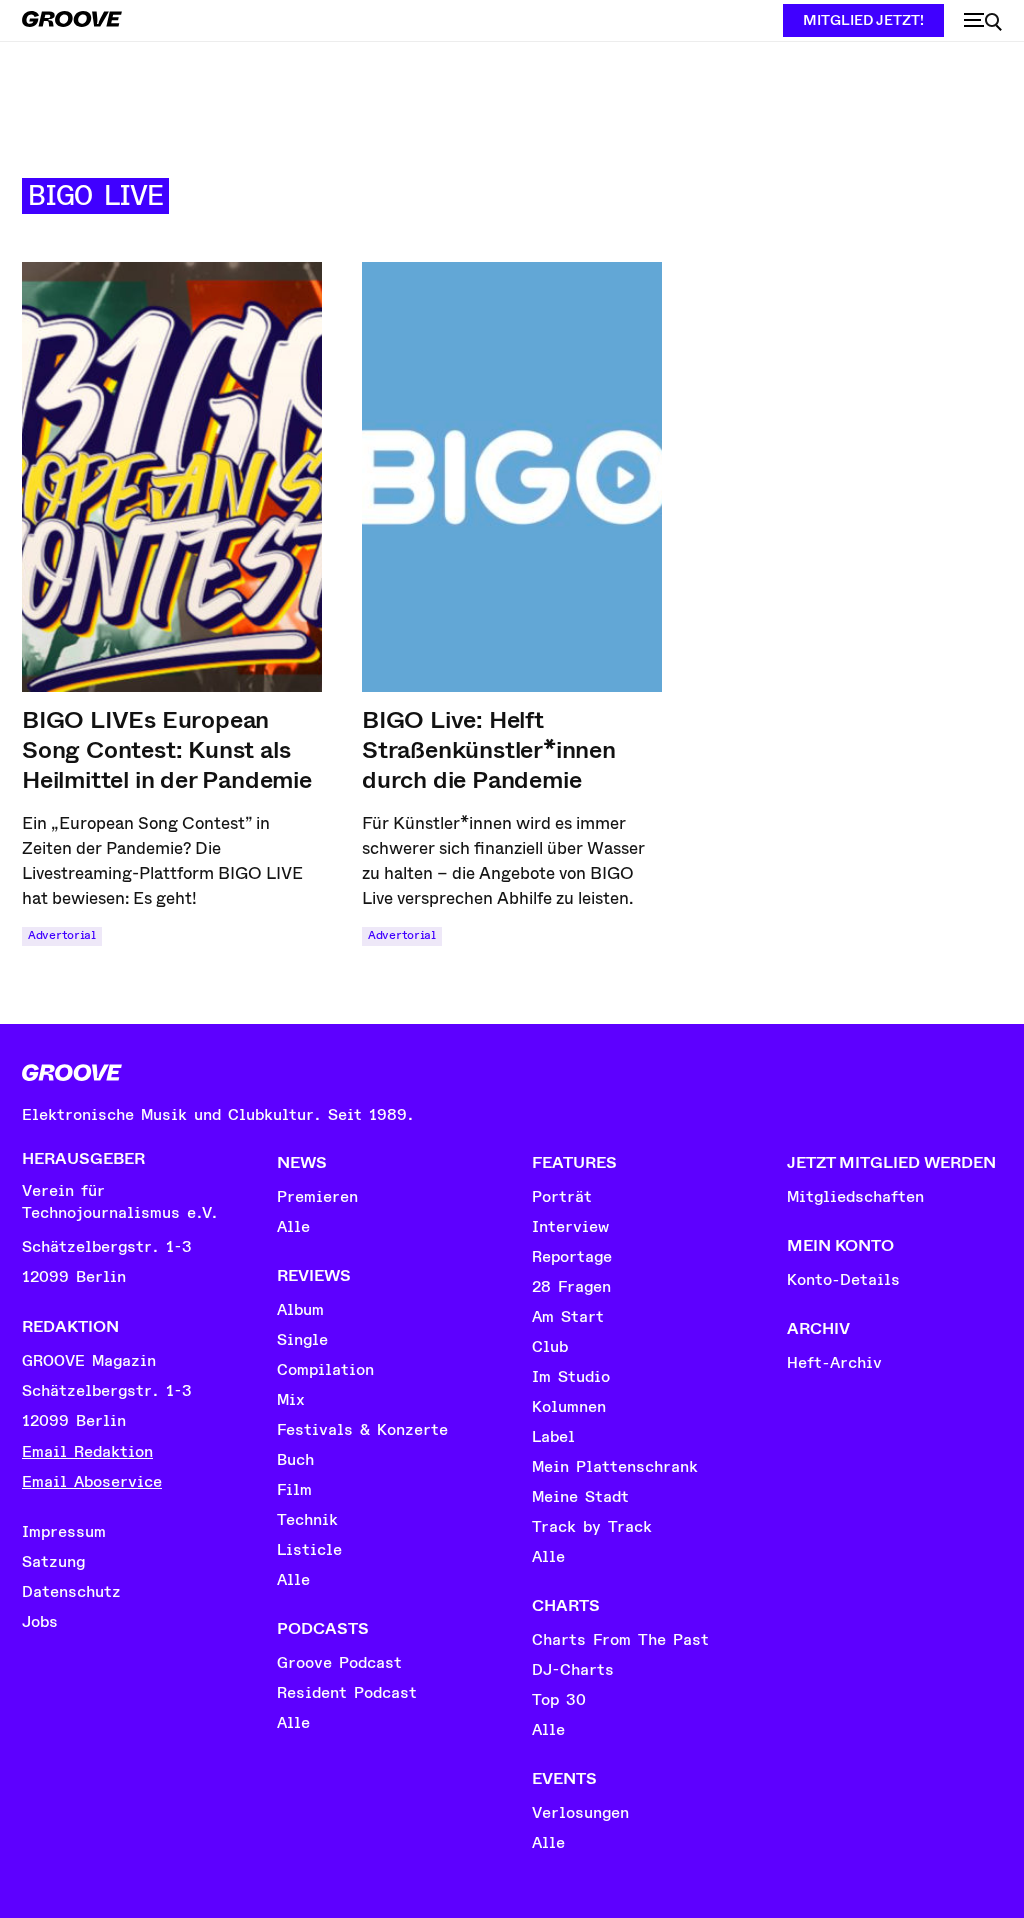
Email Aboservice (92, 1482)
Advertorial (62, 935)
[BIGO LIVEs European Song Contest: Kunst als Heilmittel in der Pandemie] (172, 477)
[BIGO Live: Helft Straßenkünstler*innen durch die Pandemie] (512, 477)
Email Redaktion (87, 1452)
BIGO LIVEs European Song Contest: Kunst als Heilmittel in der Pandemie (167, 750)
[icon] (983, 22)
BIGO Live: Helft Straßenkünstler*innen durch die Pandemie (489, 750)
